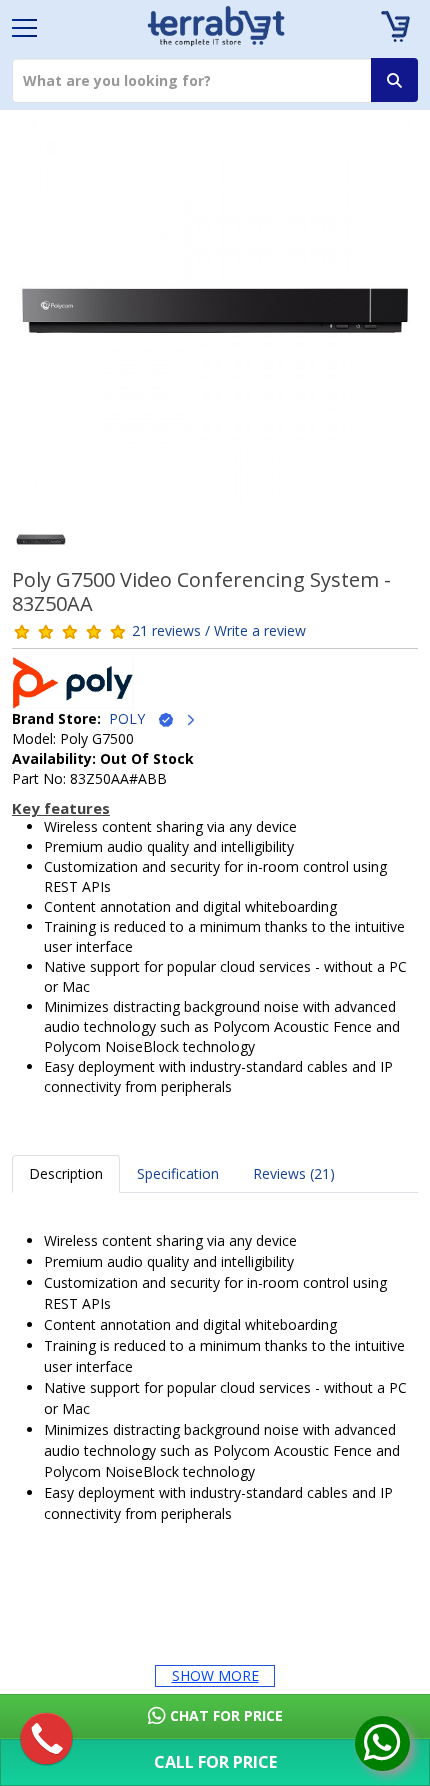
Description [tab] (66, 1173)
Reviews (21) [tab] (294, 1173)
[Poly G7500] (215, 316)
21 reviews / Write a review (219, 630)
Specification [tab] (178, 1173)
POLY (133, 718)
